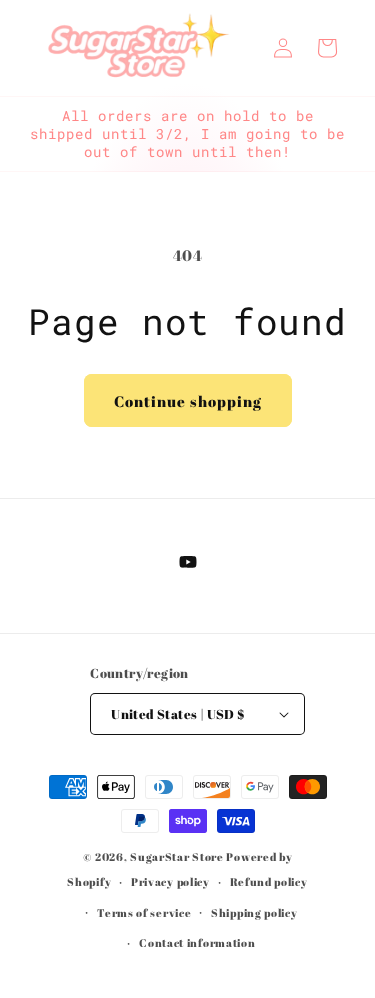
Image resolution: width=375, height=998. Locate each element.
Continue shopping (188, 401)
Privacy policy (170, 881)
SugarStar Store (177, 856)
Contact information (197, 942)
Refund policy (269, 881)
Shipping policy (254, 912)
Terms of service (144, 912)
